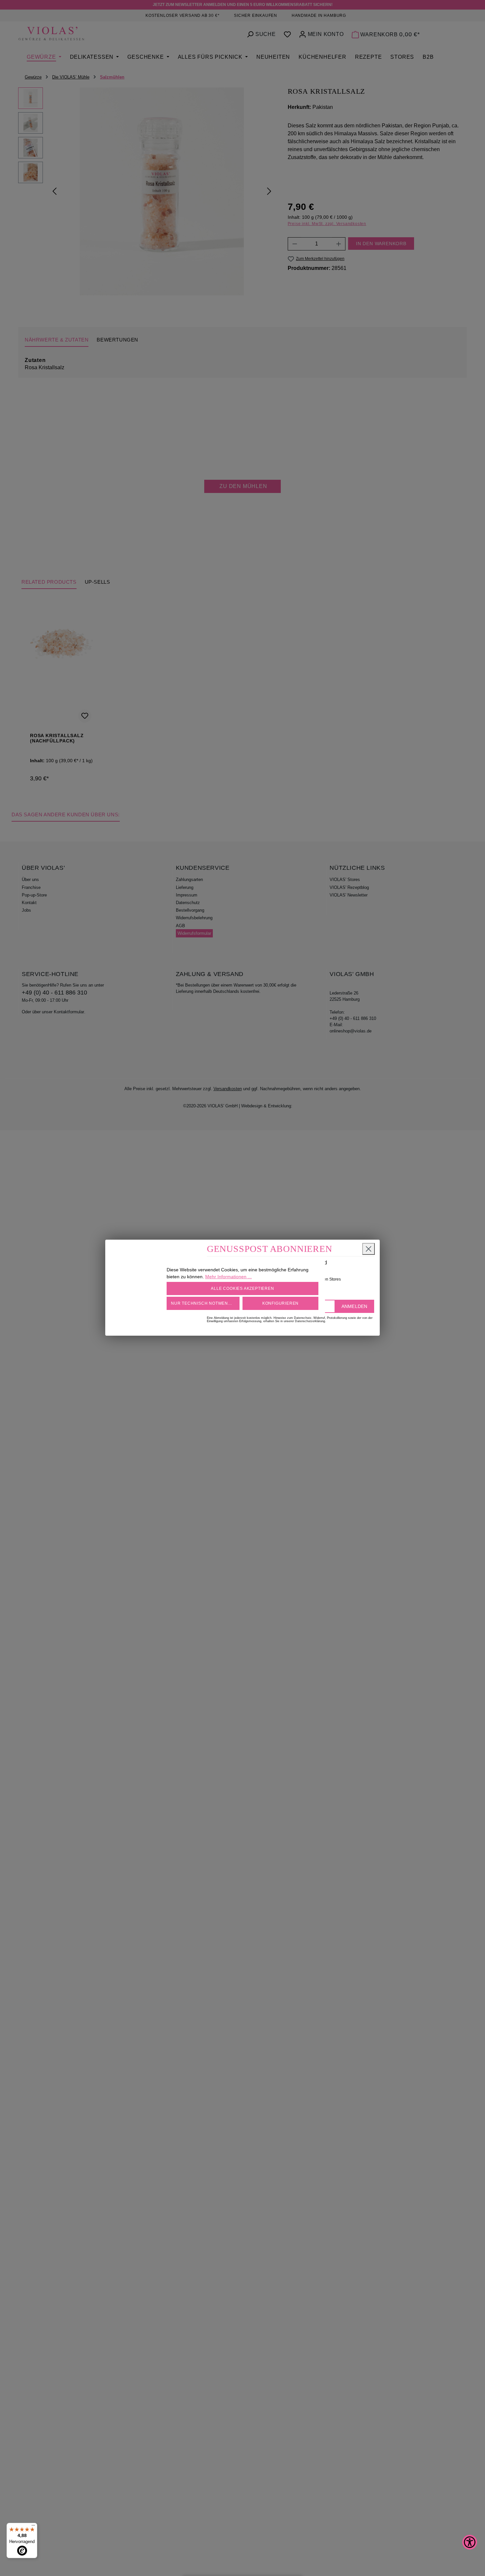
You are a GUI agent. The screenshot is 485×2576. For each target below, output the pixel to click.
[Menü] (33, 2527)
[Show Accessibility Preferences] (470, 2542)
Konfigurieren (280, 1303)
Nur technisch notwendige (205, 1303)
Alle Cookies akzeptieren (242, 1288)
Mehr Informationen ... (228, 1277)
